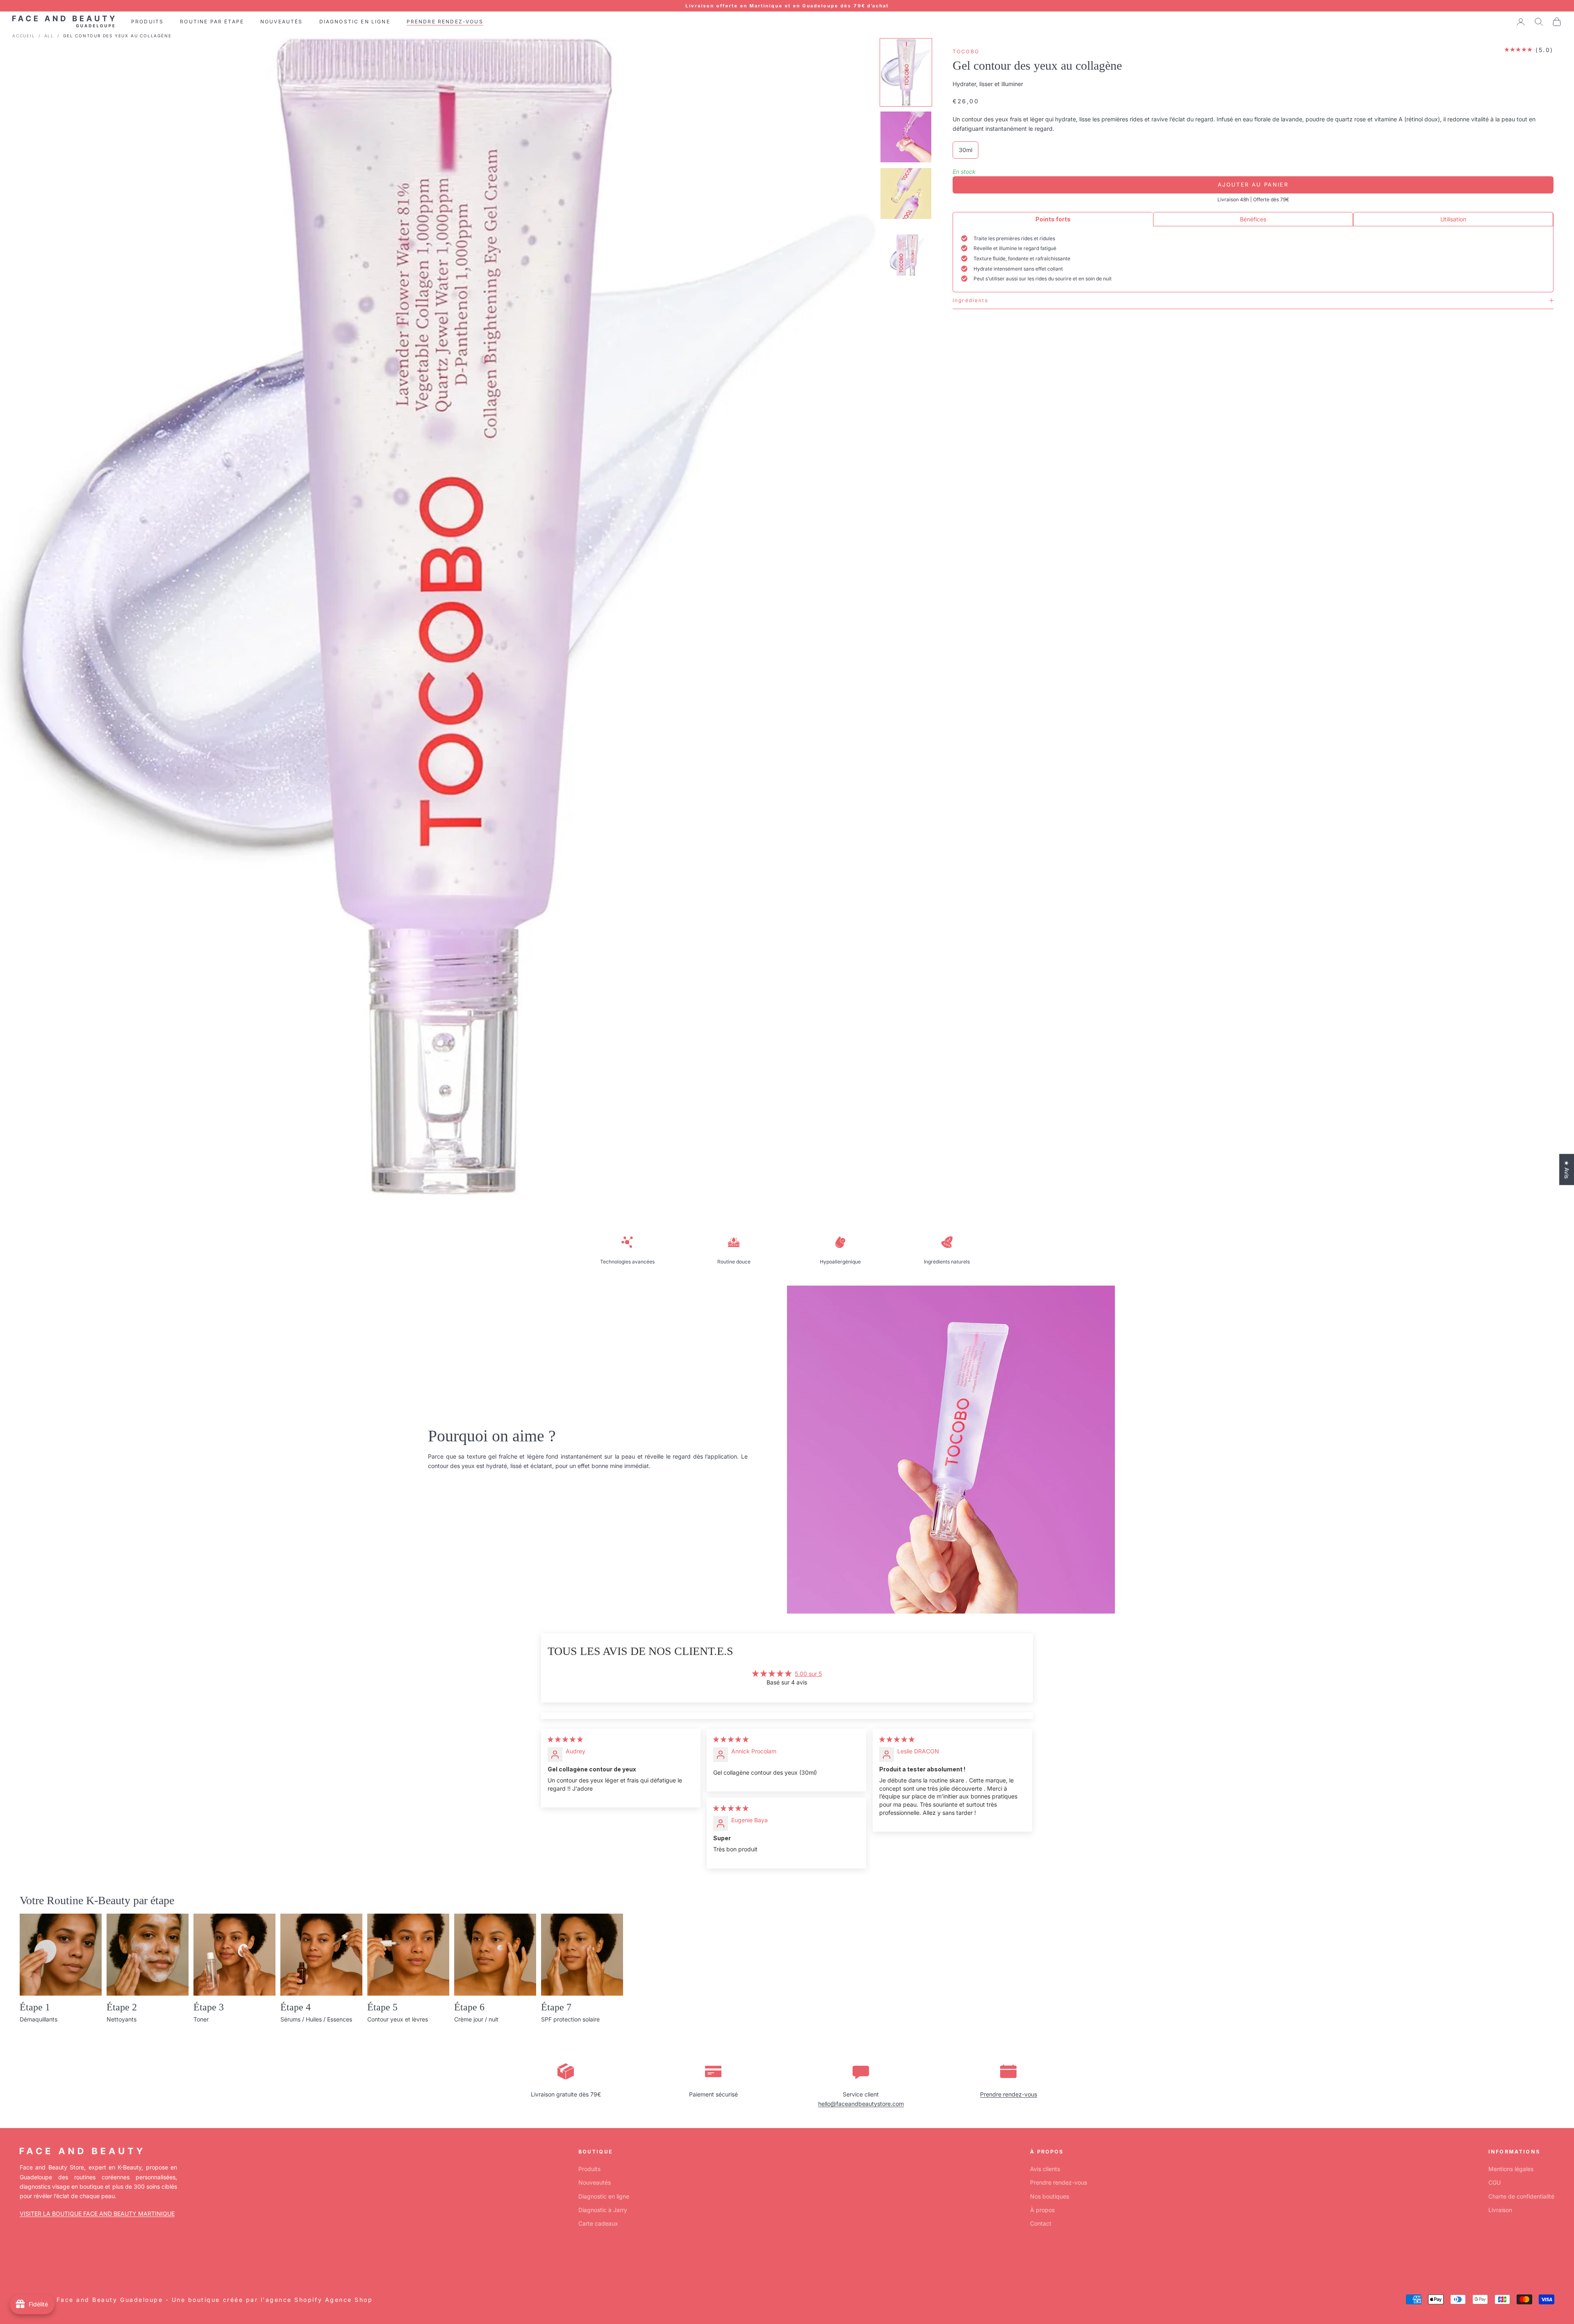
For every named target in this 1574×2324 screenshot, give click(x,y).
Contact (1041, 2223)
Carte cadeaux (598, 2223)
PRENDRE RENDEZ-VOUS (445, 22)
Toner (201, 2019)
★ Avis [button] (1567, 1169)
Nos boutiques (1050, 2196)
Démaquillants (39, 2019)
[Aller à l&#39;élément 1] (906, 73)
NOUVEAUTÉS (282, 22)
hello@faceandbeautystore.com (861, 2104)
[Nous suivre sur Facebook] (24, 2261)
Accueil (24, 36)
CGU (1494, 2182)
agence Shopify (294, 2300)
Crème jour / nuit (476, 2019)
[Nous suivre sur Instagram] (45, 2261)
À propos (1042, 2210)
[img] (565, 1739)
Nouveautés (595, 2182)
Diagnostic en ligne (604, 2196)
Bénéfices (1253, 219)
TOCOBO (966, 51)
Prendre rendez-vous (1009, 2094)
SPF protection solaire (570, 2019)
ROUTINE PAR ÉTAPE (212, 22)
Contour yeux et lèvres (398, 2019)
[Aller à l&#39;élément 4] (906, 253)
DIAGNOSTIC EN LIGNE (355, 22)
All (49, 36)
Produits (589, 2169)
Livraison (1500, 2210)
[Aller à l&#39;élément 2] (906, 137)
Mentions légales (1511, 2169)
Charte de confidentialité (1521, 2196)
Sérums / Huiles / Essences (316, 2019)
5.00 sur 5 (808, 1674)
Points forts (1053, 219)
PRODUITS (147, 22)
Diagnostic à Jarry (603, 2210)
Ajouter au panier (1253, 184)
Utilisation (1453, 219)
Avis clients (1045, 2169)
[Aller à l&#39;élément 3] (906, 193)
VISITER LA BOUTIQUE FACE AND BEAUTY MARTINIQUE (97, 2214)
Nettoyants (122, 2019)
